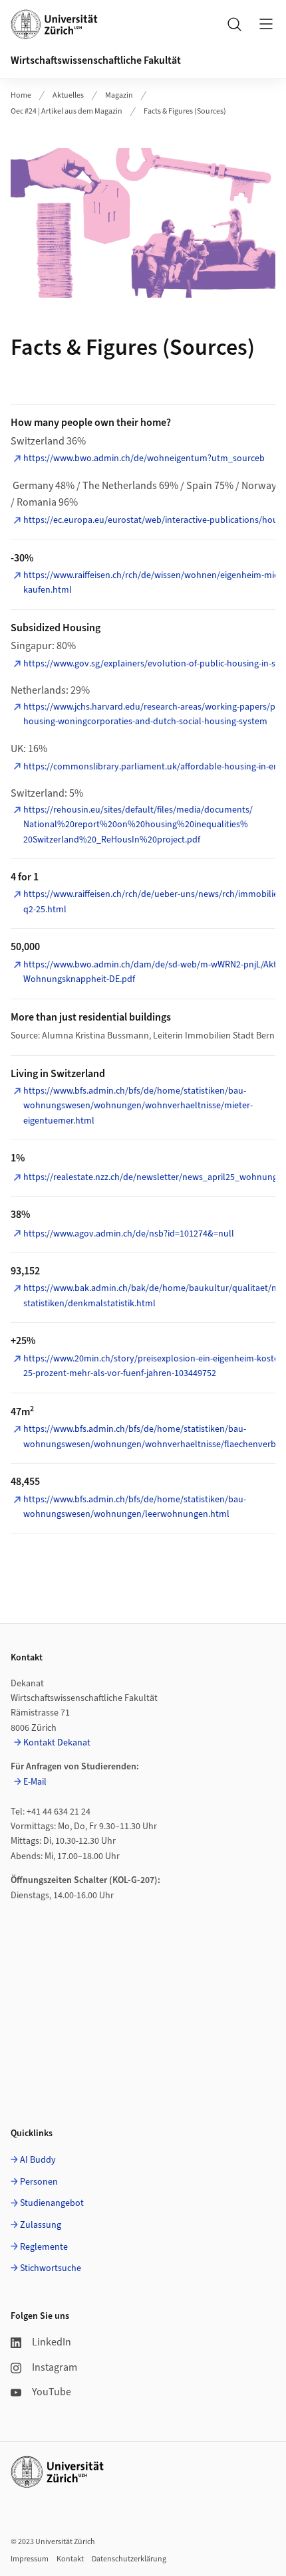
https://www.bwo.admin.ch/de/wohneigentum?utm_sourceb (144, 458)
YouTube (52, 2392)
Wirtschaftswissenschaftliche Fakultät (96, 60)
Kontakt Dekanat (57, 1743)
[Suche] (234, 24)
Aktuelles (68, 95)
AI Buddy (38, 2160)
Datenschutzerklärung (129, 2559)
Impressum (30, 2559)
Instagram (55, 2367)
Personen (39, 2182)
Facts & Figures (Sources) (185, 111)
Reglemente (44, 2247)
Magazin (119, 95)
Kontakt (70, 2559)
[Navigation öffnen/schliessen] (266, 24)
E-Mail (35, 1782)
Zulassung (41, 2225)
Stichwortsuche (51, 2268)
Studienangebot (52, 2203)
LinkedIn (52, 2342)
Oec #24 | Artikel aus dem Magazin (67, 111)
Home (21, 95)
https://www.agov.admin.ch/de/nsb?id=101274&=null (129, 1234)
